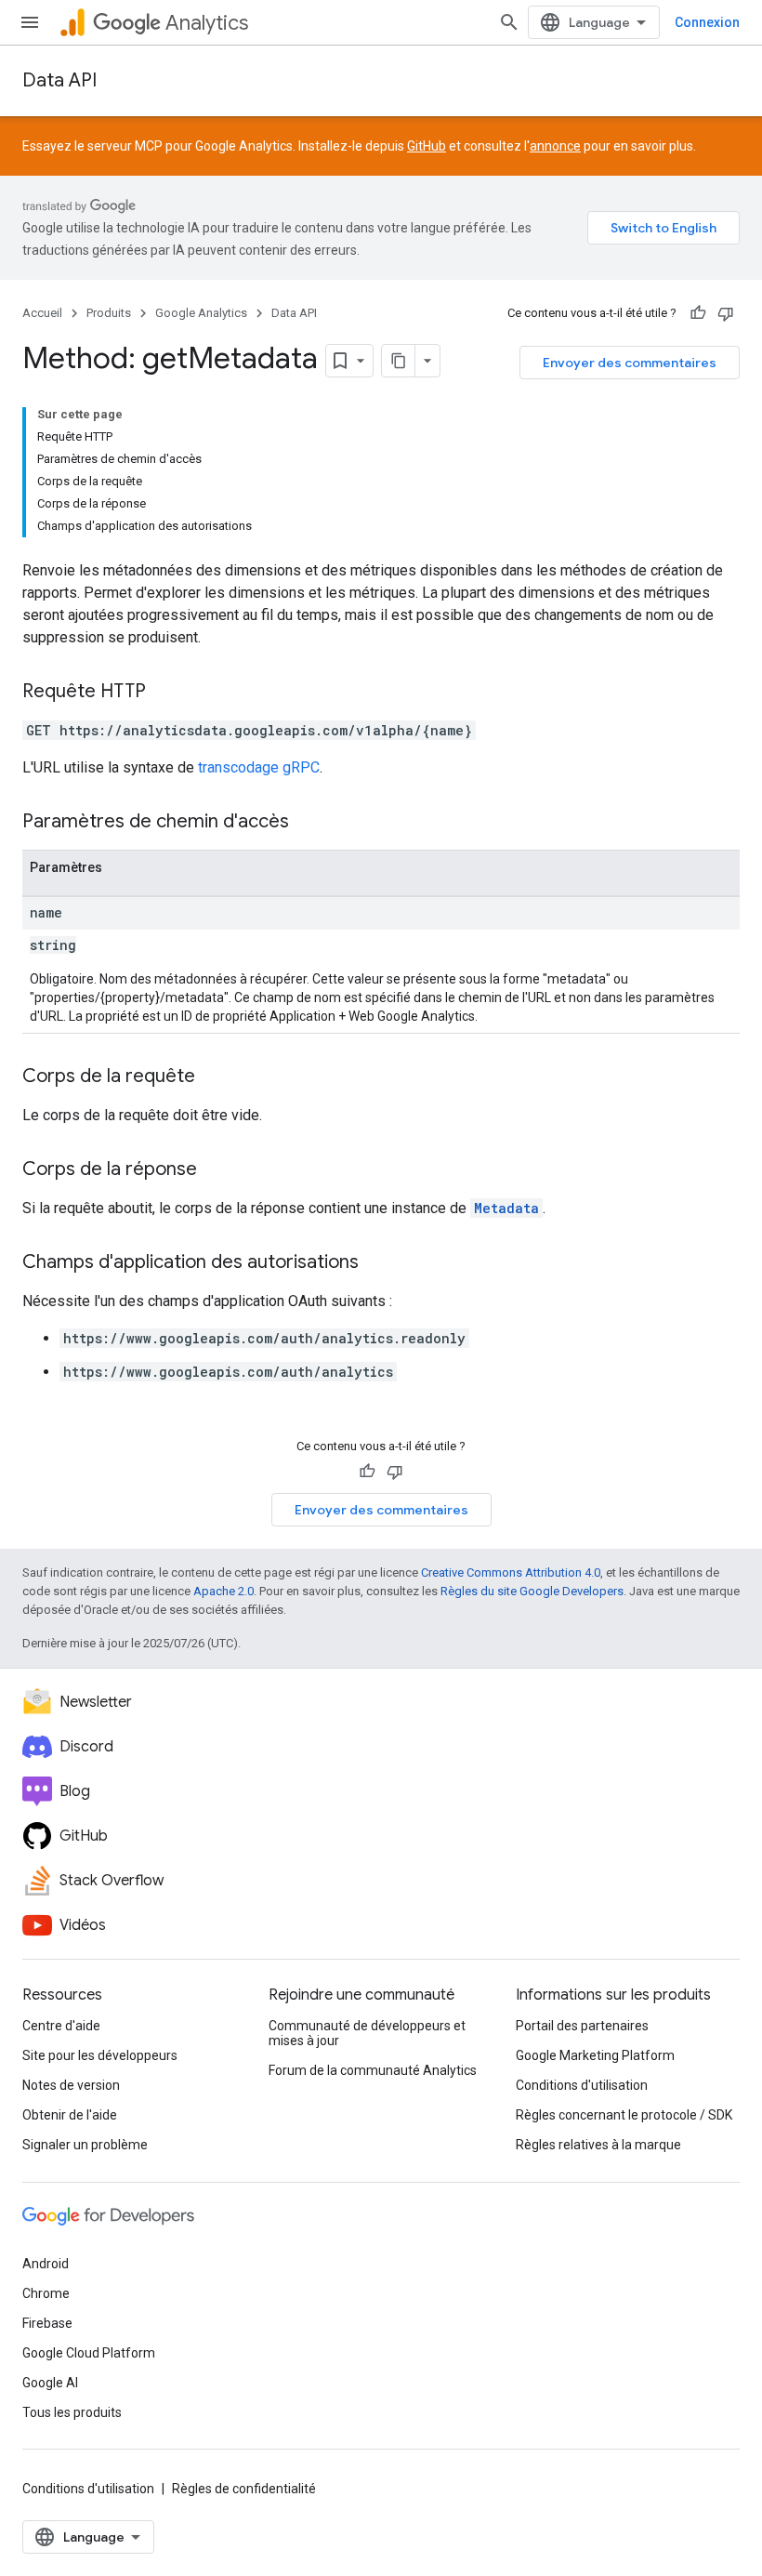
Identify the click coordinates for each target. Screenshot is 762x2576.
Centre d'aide (61, 2026)
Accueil (42, 313)
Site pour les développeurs (100, 2055)
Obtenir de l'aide (70, 2115)
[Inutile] (726, 313)
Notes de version (71, 2085)
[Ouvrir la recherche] (509, 22)
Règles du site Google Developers (532, 1591)
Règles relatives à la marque (598, 2145)
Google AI (50, 2383)
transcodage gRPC (259, 767)
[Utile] (698, 313)
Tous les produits (72, 2412)
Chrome (46, 2293)
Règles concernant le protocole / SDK (624, 2115)
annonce (555, 146)
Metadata (506, 1208)
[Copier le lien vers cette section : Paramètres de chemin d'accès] (308, 823)
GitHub (427, 146)
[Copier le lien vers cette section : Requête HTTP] (164, 693)
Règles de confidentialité (244, 2489)
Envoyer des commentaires (630, 363)
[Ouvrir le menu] (30, 22)
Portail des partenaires (582, 2026)
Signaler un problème (85, 2145)
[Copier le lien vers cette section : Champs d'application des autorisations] (377, 1263)
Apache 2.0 (223, 1591)
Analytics (207, 23)
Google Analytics (201, 313)
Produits (109, 313)
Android (46, 2264)
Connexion (707, 22)
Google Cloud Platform (89, 2353)
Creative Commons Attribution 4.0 (511, 1572)
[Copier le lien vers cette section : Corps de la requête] (214, 1077)
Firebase (47, 2323)
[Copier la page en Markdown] (399, 361)
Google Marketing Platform (595, 2055)
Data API (59, 80)
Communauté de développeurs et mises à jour (367, 2033)
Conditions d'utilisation (582, 2085)
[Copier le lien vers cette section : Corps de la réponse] (216, 1170)
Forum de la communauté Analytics (373, 2070)
